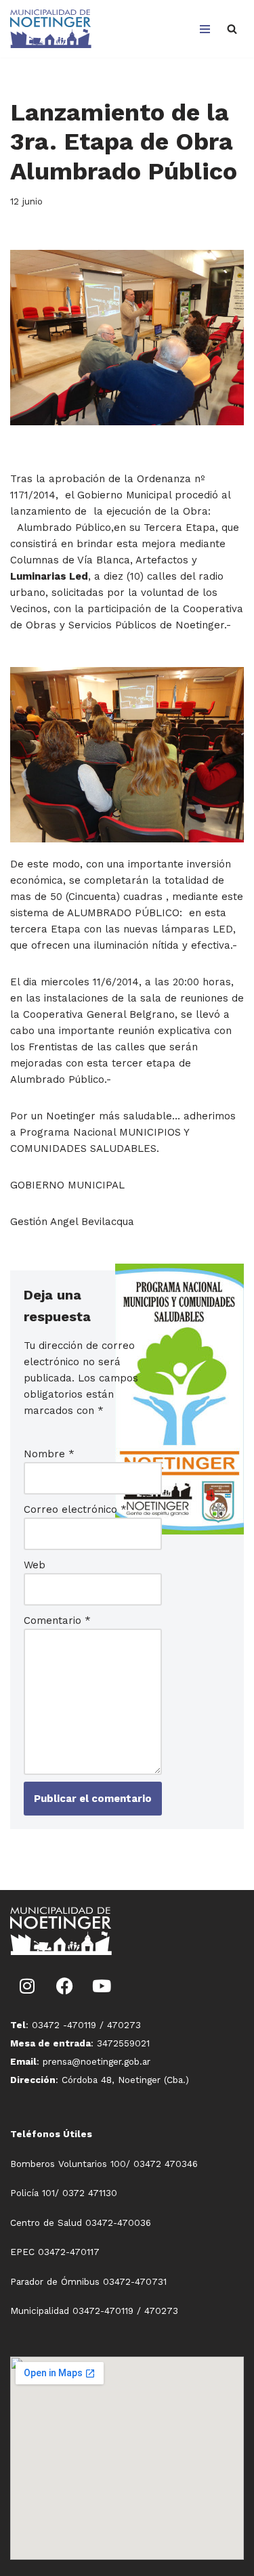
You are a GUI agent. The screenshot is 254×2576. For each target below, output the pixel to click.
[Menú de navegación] (205, 29)
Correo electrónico (75, 1509)
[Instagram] (27, 1985)
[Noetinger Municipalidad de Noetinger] (51, 29)
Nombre (49, 1454)
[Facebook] (64, 1985)
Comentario (57, 1620)
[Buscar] (232, 29)
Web (35, 1565)
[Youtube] (102, 1985)
